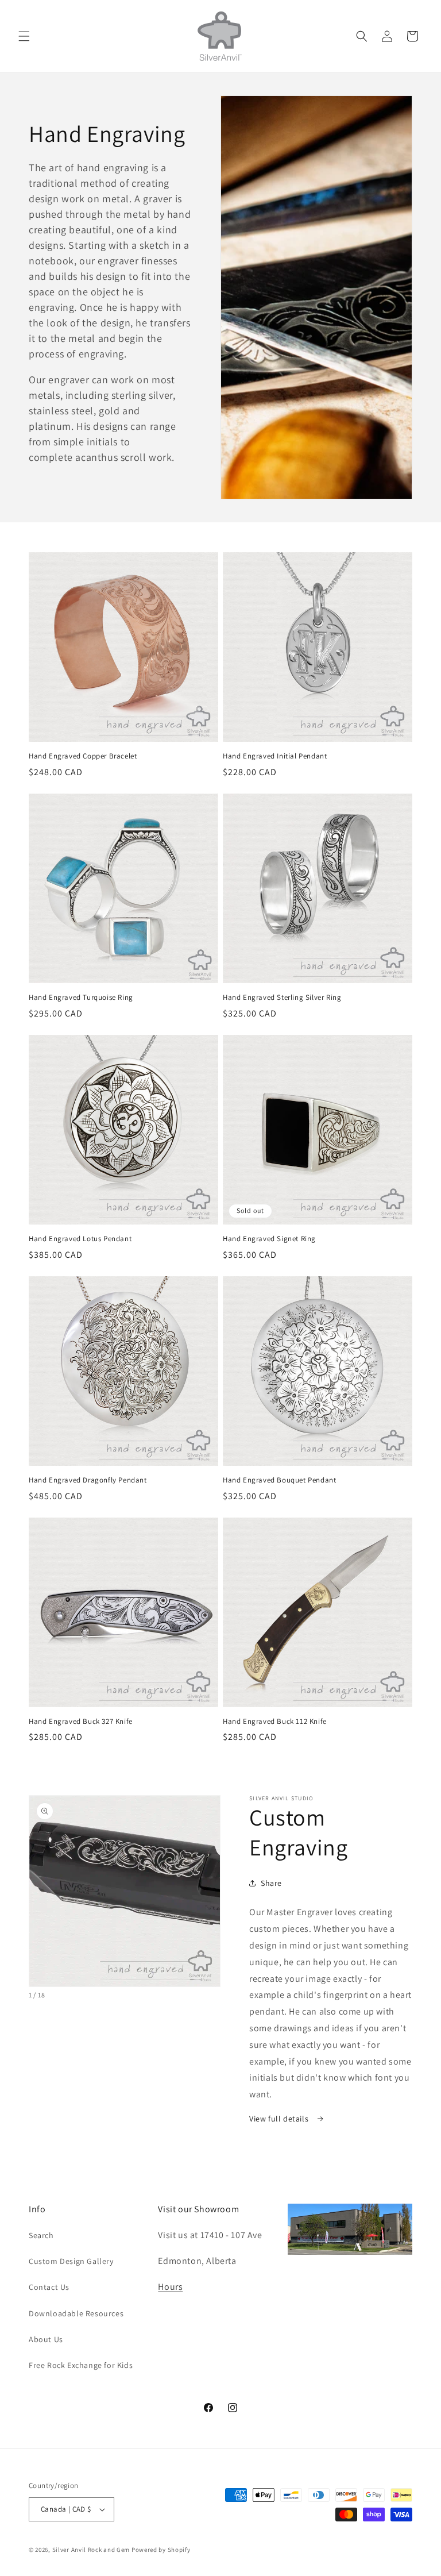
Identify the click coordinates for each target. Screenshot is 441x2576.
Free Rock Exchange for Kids (81, 2365)
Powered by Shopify (161, 2550)
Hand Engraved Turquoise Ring (81, 998)
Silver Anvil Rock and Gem (91, 2550)
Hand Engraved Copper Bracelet (83, 756)
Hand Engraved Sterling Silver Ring (282, 998)
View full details (280, 2119)
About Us (46, 2339)
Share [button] (271, 1883)
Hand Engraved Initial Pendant (275, 756)
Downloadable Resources (76, 2313)
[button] (24, 36)
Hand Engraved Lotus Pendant (80, 1239)
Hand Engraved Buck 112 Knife (275, 1722)
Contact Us (49, 2287)
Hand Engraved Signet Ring (269, 1239)
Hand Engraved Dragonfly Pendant (88, 1480)
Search (41, 2235)
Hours (170, 2287)
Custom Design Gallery (71, 2261)
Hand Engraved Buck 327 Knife (81, 1722)
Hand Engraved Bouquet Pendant (279, 1480)
